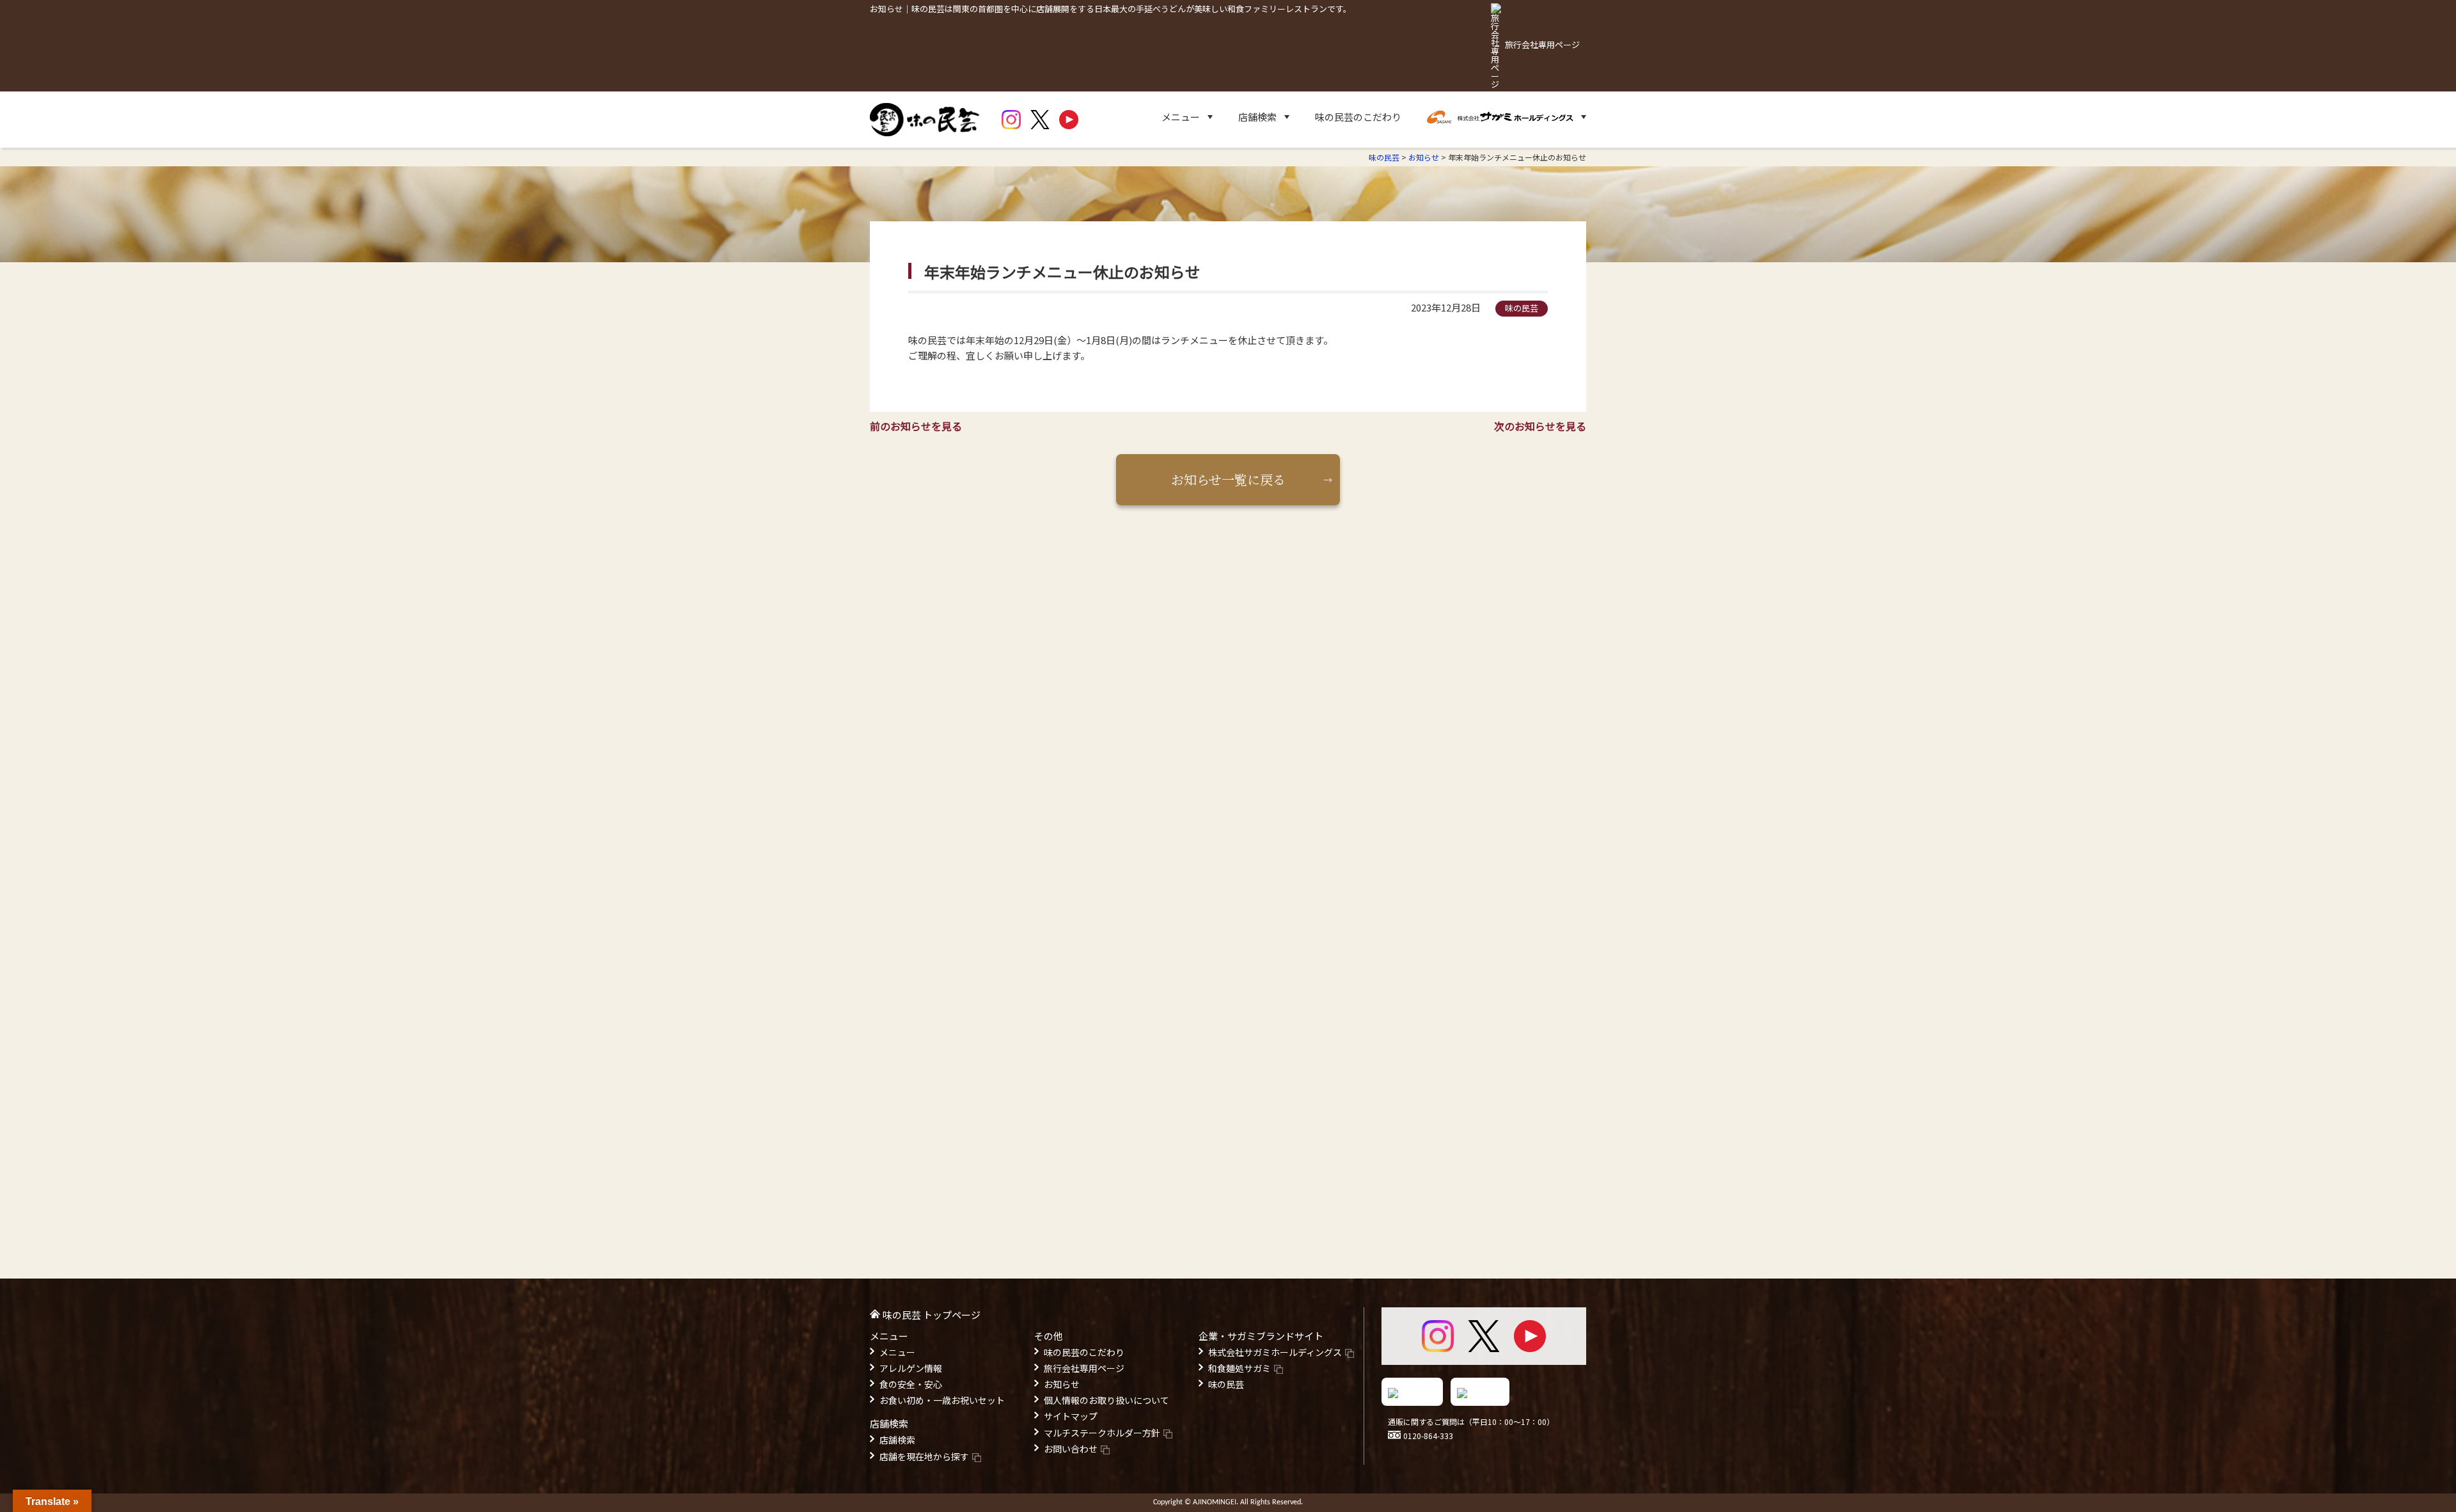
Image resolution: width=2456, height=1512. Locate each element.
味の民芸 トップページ (932, 1315)
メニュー (897, 1352)
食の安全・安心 (911, 1384)
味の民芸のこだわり (1358, 117)
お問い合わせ (1071, 1449)
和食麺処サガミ (1240, 1368)
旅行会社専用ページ (1084, 1368)
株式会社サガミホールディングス (1275, 1352)
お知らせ (1062, 1384)
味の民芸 (1226, 1384)
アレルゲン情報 (911, 1368)
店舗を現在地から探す (924, 1456)
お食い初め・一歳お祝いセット (942, 1400)
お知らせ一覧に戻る (1228, 479)
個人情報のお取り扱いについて (1106, 1400)
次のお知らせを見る (1540, 426)
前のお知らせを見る (916, 426)
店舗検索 (897, 1440)
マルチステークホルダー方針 (1102, 1433)
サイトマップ (1071, 1416)
